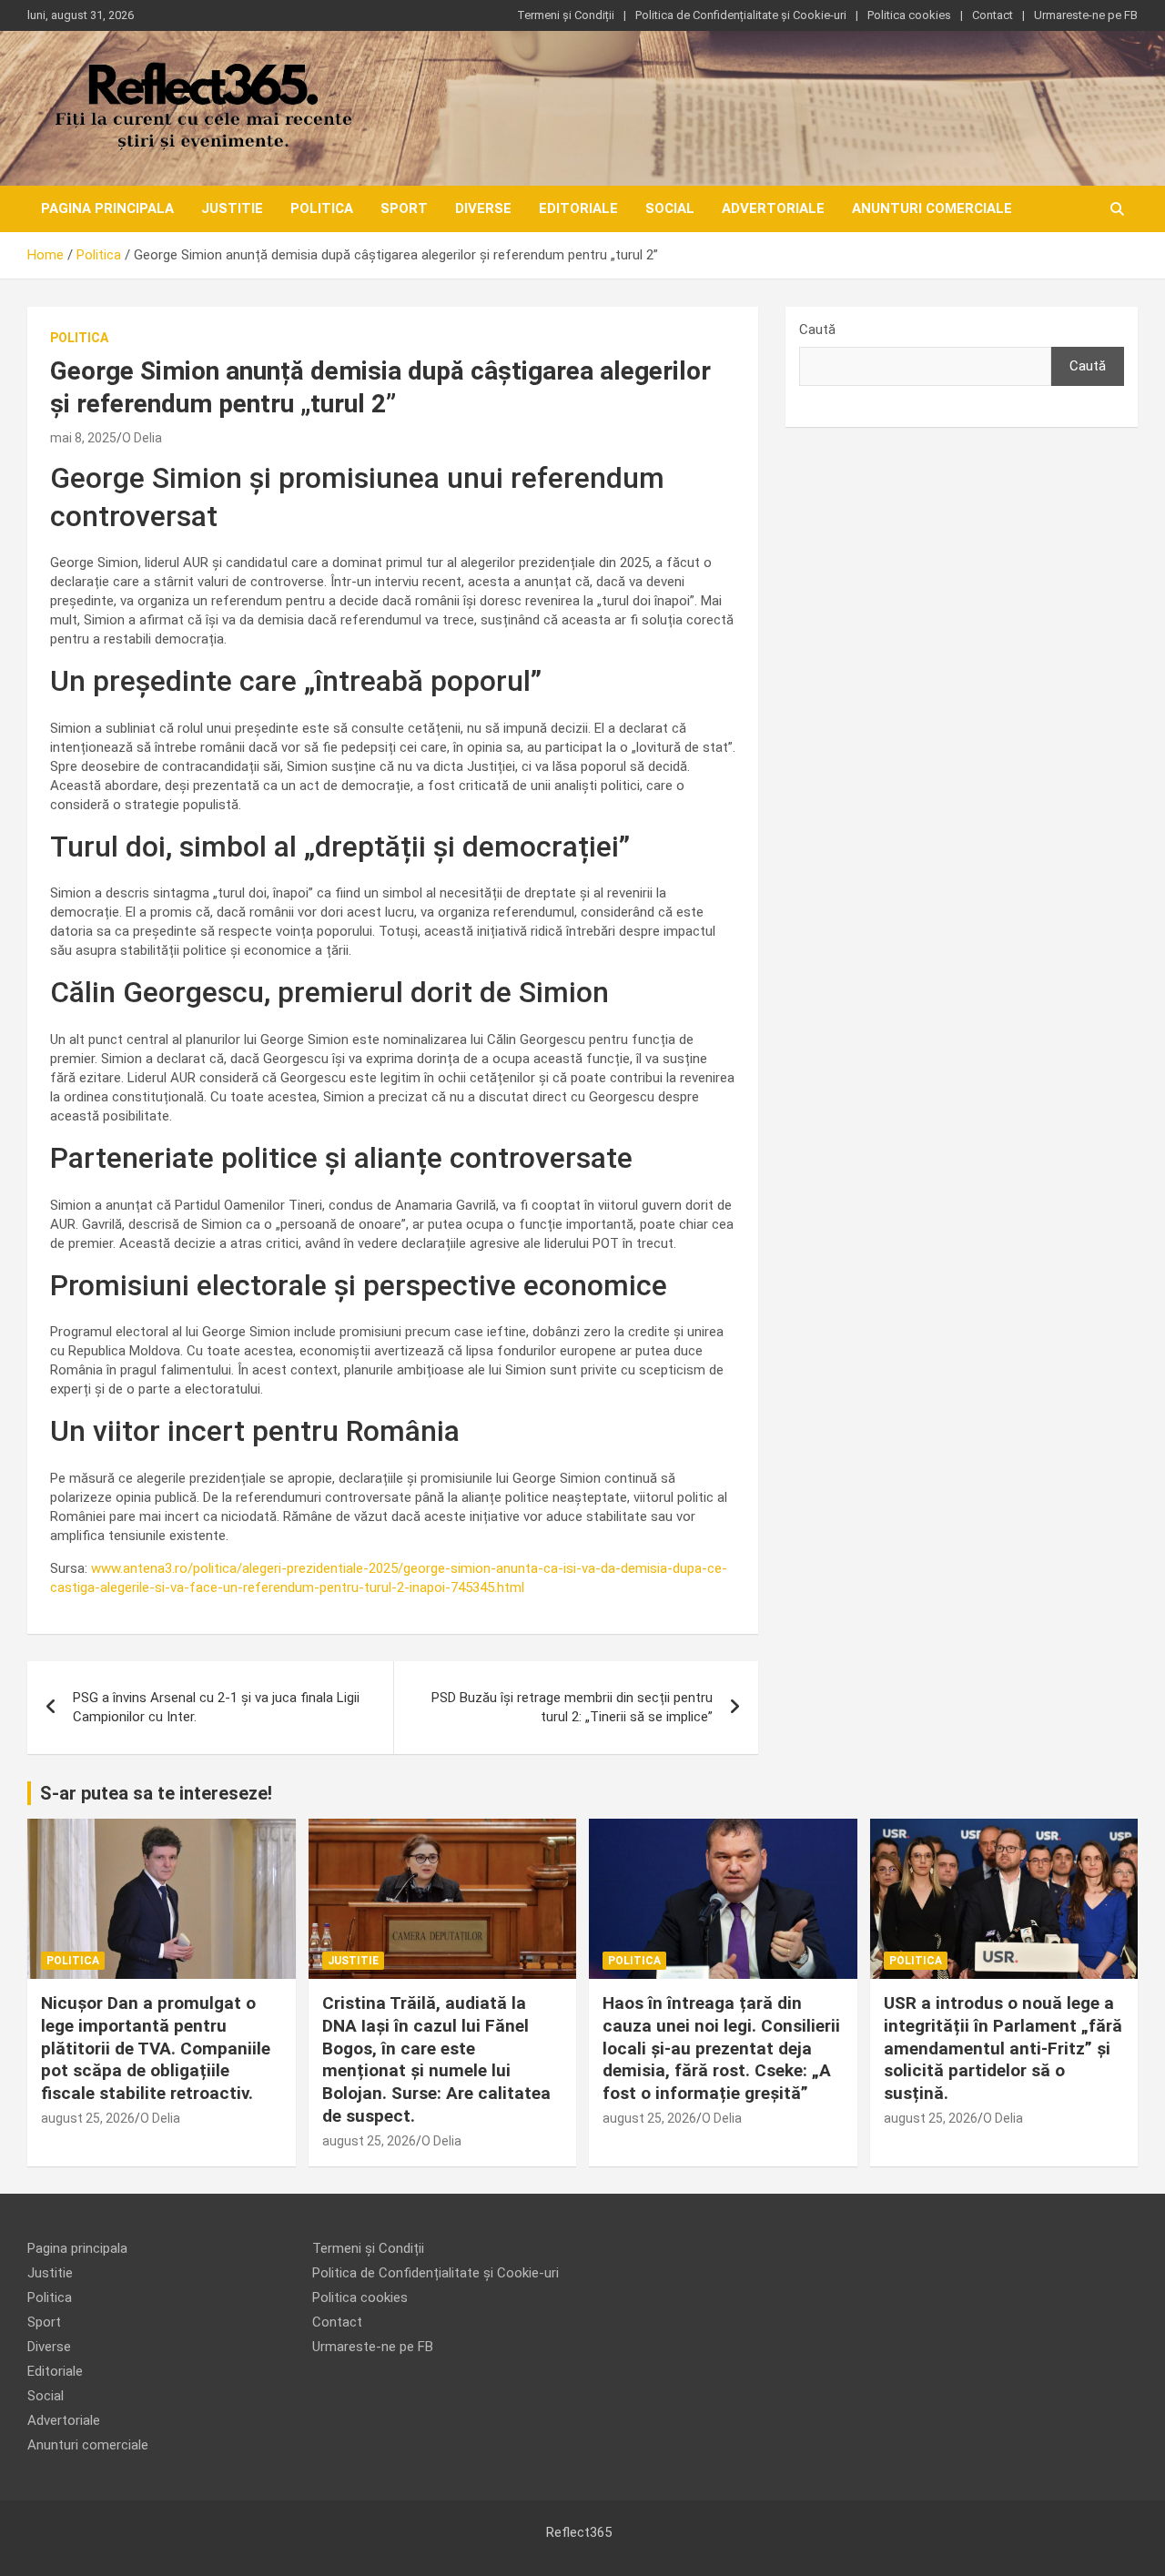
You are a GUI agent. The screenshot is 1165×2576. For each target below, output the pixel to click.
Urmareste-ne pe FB (1086, 15)
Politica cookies (909, 15)
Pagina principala (107, 208)
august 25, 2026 (88, 2118)
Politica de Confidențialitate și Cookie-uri (741, 15)
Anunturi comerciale (932, 208)
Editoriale (578, 208)
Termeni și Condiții (566, 15)
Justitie (232, 208)
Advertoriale (773, 208)
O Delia (142, 438)
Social (670, 208)
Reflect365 (579, 2532)
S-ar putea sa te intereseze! (156, 1793)
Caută (817, 330)
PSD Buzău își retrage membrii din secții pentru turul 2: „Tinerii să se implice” (572, 1707)
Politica (322, 208)
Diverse (483, 208)
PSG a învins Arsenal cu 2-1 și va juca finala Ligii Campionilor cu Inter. (216, 1707)
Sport (404, 208)
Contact (993, 15)
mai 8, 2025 (83, 438)
